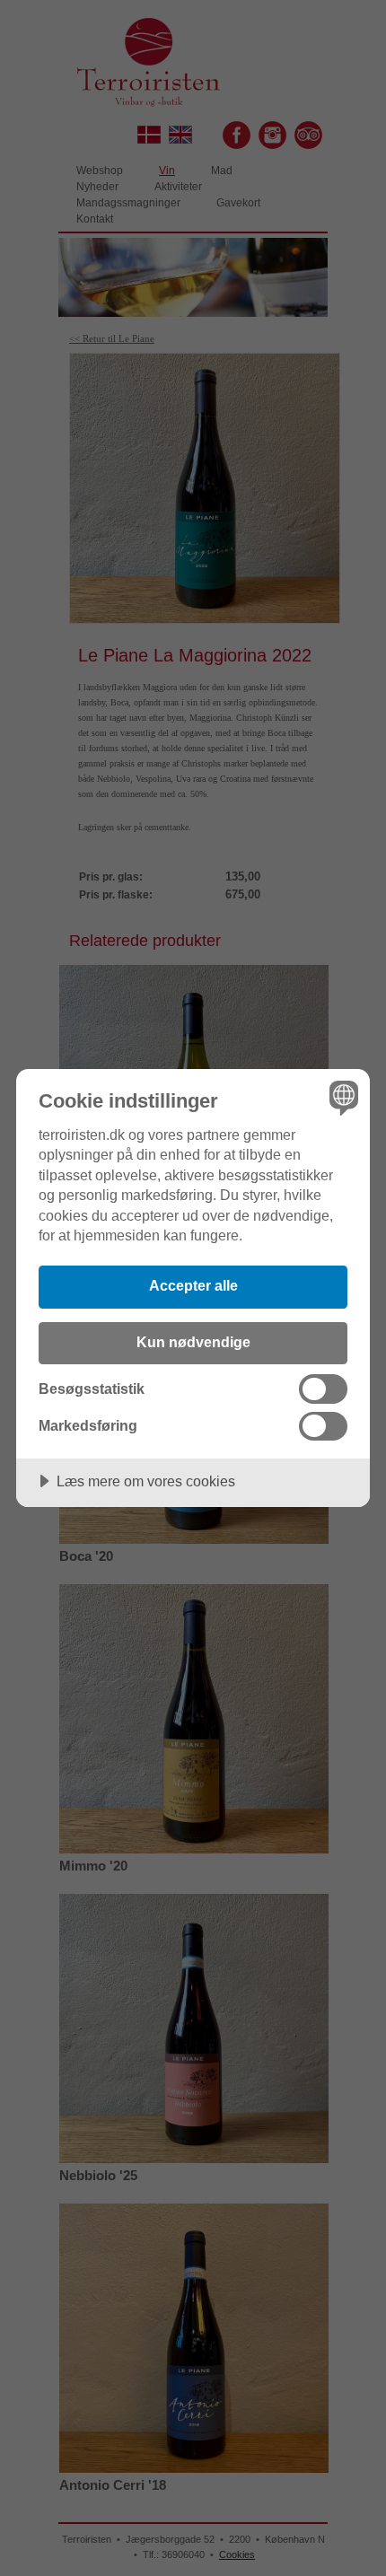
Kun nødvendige (193, 1342)
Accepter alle (193, 1285)
